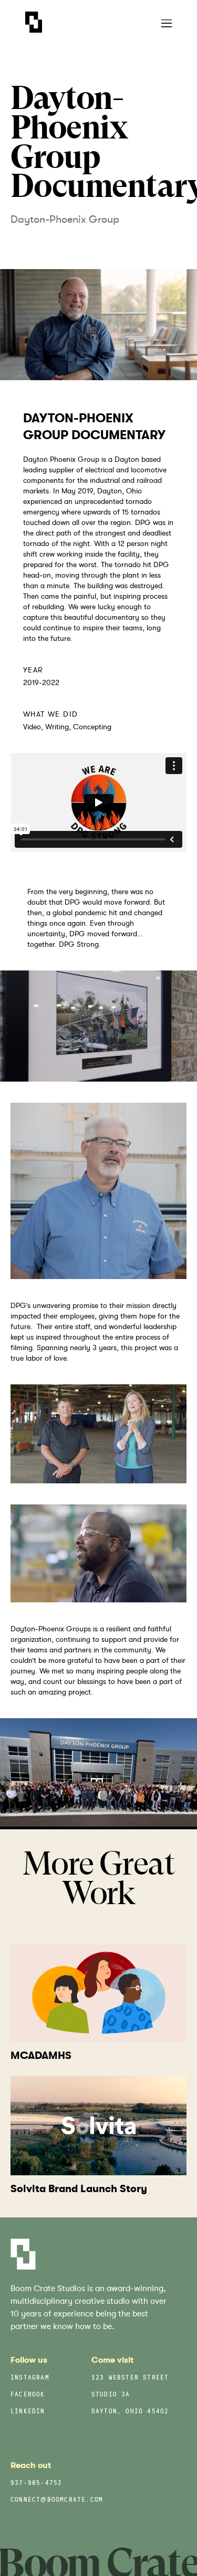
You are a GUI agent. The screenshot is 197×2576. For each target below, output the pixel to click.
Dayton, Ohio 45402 (130, 2412)
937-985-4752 (36, 2484)
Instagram (30, 2378)
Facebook (28, 2395)
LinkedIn (28, 2412)
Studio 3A (111, 2395)
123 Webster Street (130, 2378)
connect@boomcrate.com (57, 2500)
